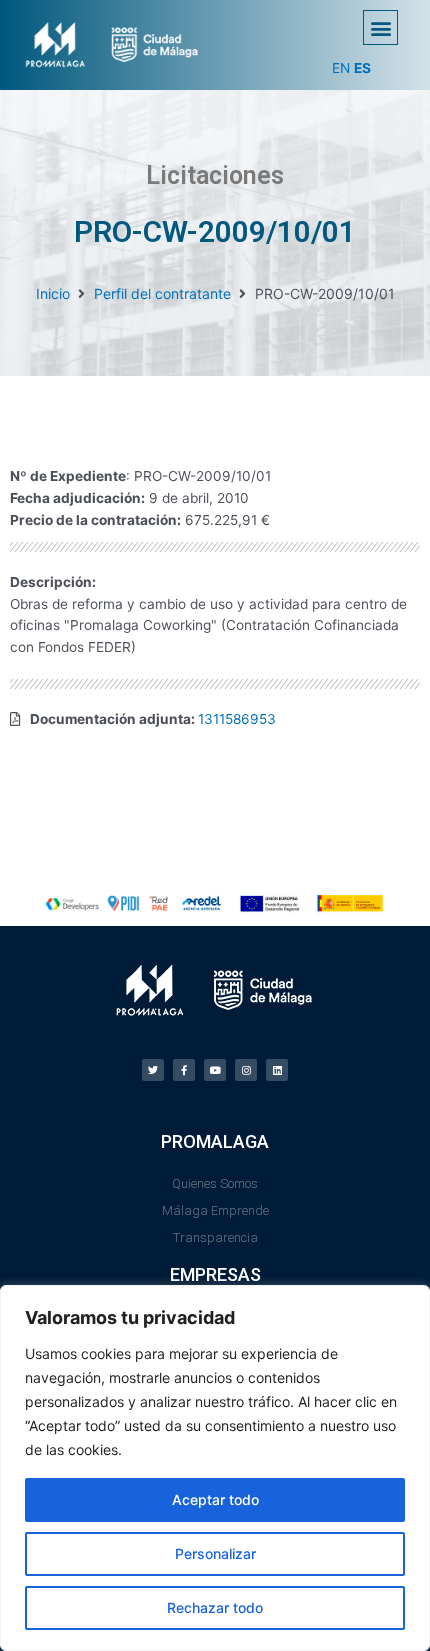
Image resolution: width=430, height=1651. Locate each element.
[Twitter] (153, 1070)
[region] (215, 1468)
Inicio (53, 293)
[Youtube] (215, 1070)
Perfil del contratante (162, 293)
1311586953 (237, 719)
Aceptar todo (215, 1499)
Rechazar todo (215, 1607)
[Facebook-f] (184, 1070)
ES (362, 68)
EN (341, 68)
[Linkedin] (277, 1070)
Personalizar (215, 1553)
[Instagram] (246, 1070)
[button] (380, 27)
